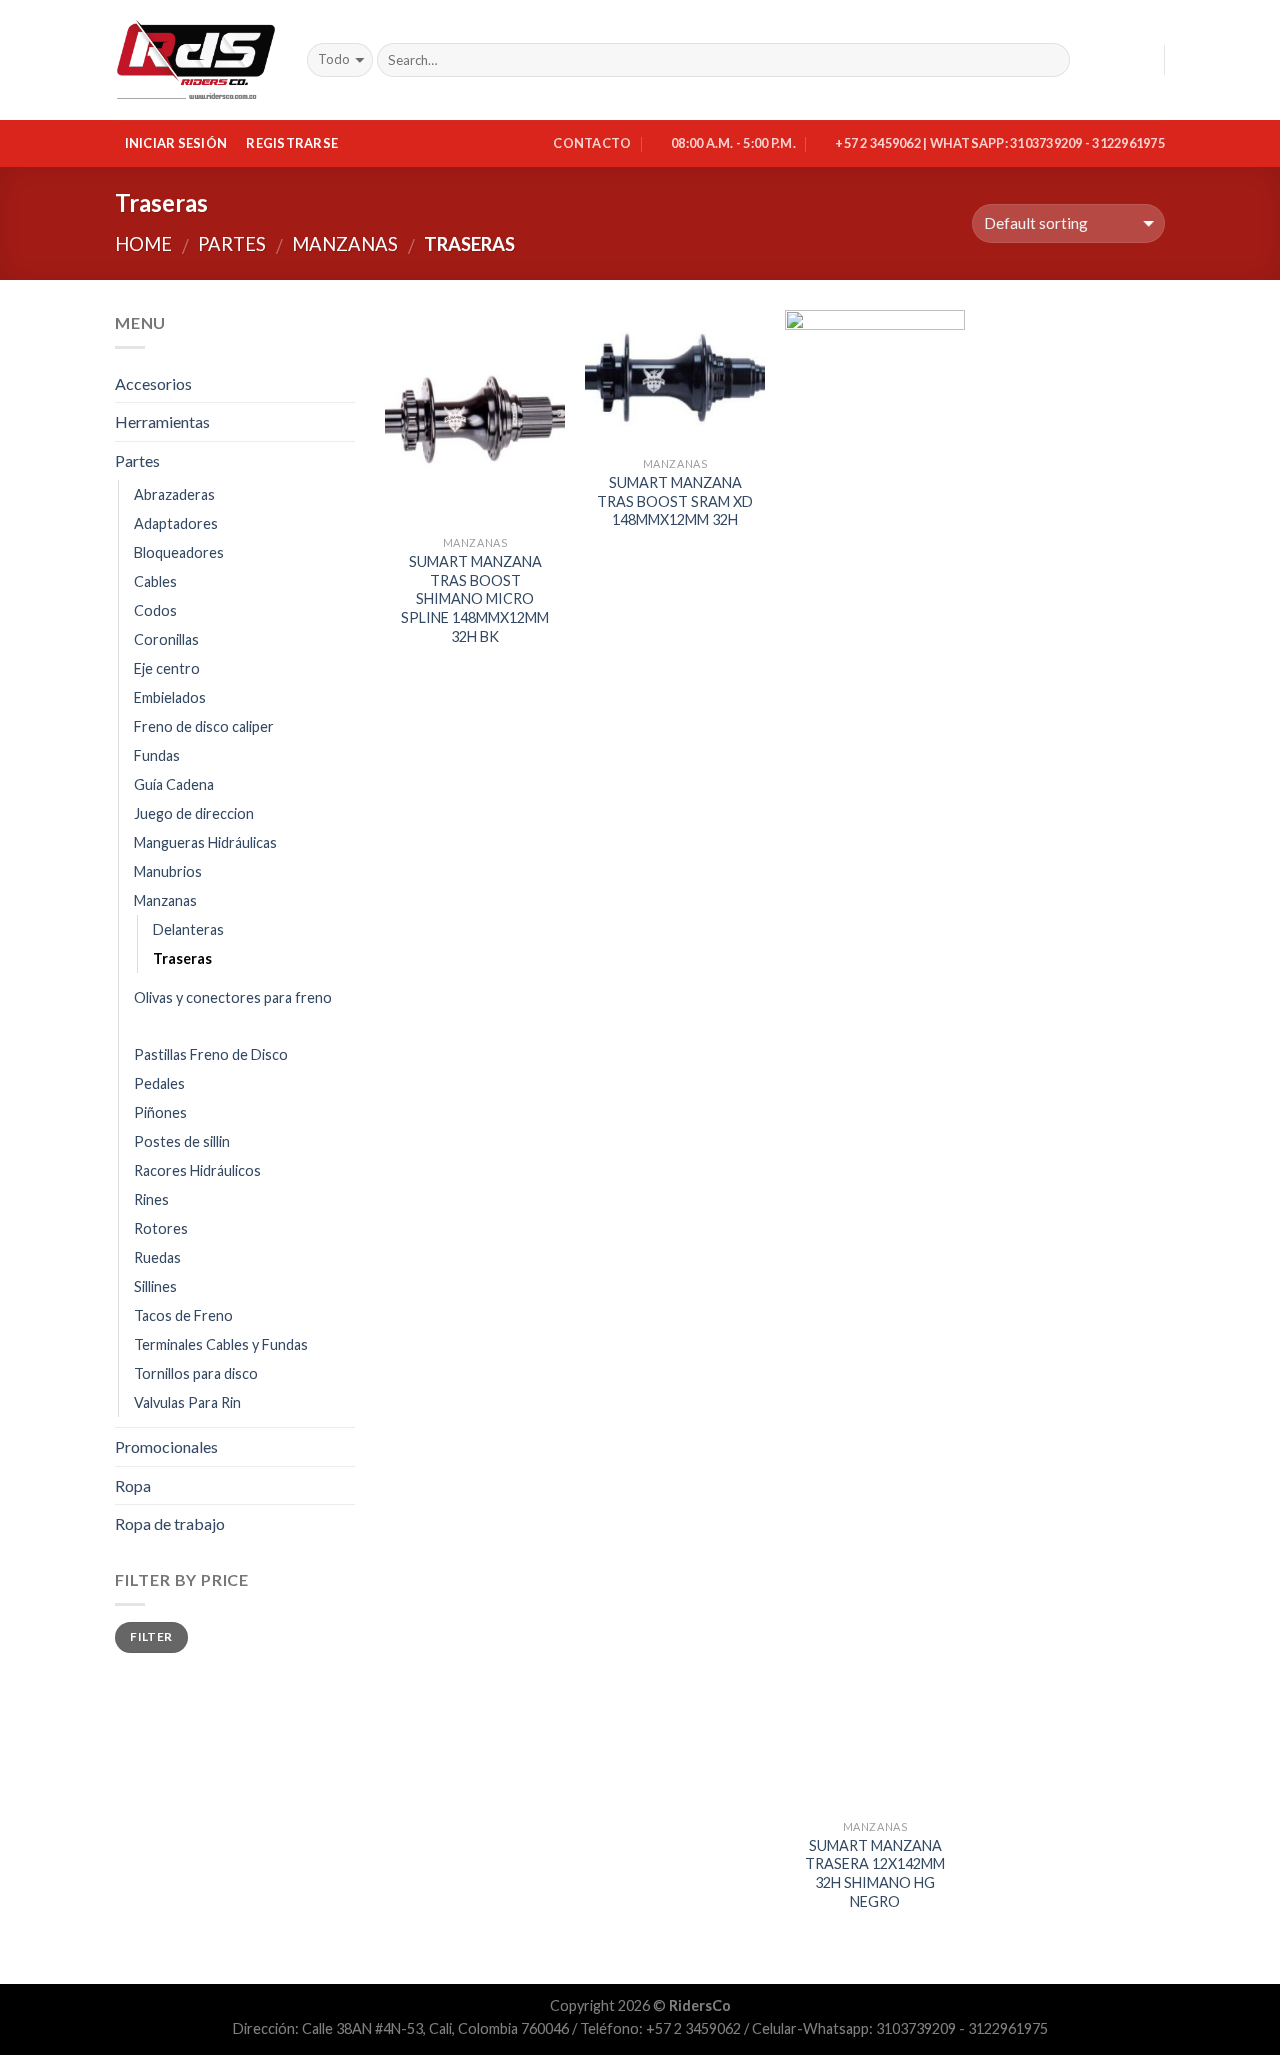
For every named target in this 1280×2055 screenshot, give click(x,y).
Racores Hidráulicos (197, 1170)
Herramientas (162, 421)
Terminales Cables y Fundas (221, 1344)
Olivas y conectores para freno (233, 997)
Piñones (160, 1112)
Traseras (182, 958)
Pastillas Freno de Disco (211, 1054)
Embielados (170, 697)
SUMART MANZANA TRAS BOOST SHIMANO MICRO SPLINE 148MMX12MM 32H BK (475, 599)
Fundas (157, 755)
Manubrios (168, 871)
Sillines (155, 1286)
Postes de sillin (182, 1141)
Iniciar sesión (176, 143)
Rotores (161, 1228)
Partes (232, 244)
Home (143, 244)
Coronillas (166, 639)
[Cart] (1140, 60)
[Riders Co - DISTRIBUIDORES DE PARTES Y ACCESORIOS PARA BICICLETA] (196, 60)
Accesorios (153, 383)
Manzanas (345, 244)
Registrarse (292, 143)
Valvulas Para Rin (187, 1402)
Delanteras (188, 929)
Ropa (133, 1485)
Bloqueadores (179, 552)
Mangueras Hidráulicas (205, 842)
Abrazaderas (174, 494)
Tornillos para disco (196, 1373)
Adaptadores (176, 523)
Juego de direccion (194, 813)
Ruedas (157, 1257)
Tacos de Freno (183, 1315)
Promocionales (166, 1446)
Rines (151, 1199)
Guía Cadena (174, 784)
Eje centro (167, 668)
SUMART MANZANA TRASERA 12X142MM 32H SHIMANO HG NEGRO (875, 1873)
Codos (155, 610)
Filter (151, 1636)
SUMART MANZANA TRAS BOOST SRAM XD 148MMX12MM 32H (675, 501)
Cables (155, 581)
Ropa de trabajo (170, 1523)
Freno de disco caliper (204, 726)
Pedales (159, 1083)
